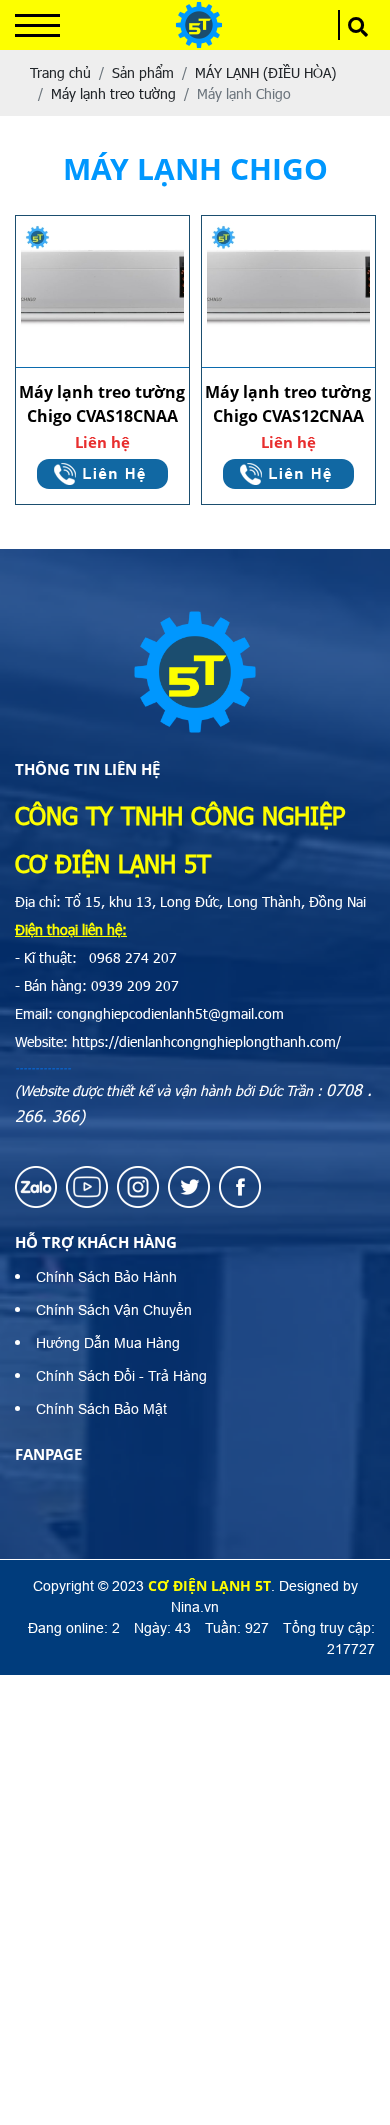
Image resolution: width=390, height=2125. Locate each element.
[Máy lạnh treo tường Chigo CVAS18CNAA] (102, 292)
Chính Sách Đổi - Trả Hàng (121, 1376)
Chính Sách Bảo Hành (106, 1277)
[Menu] (37, 25)
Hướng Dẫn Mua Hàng (108, 1343)
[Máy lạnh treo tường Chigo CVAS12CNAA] (288, 292)
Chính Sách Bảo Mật (101, 1409)
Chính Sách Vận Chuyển (114, 1310)
